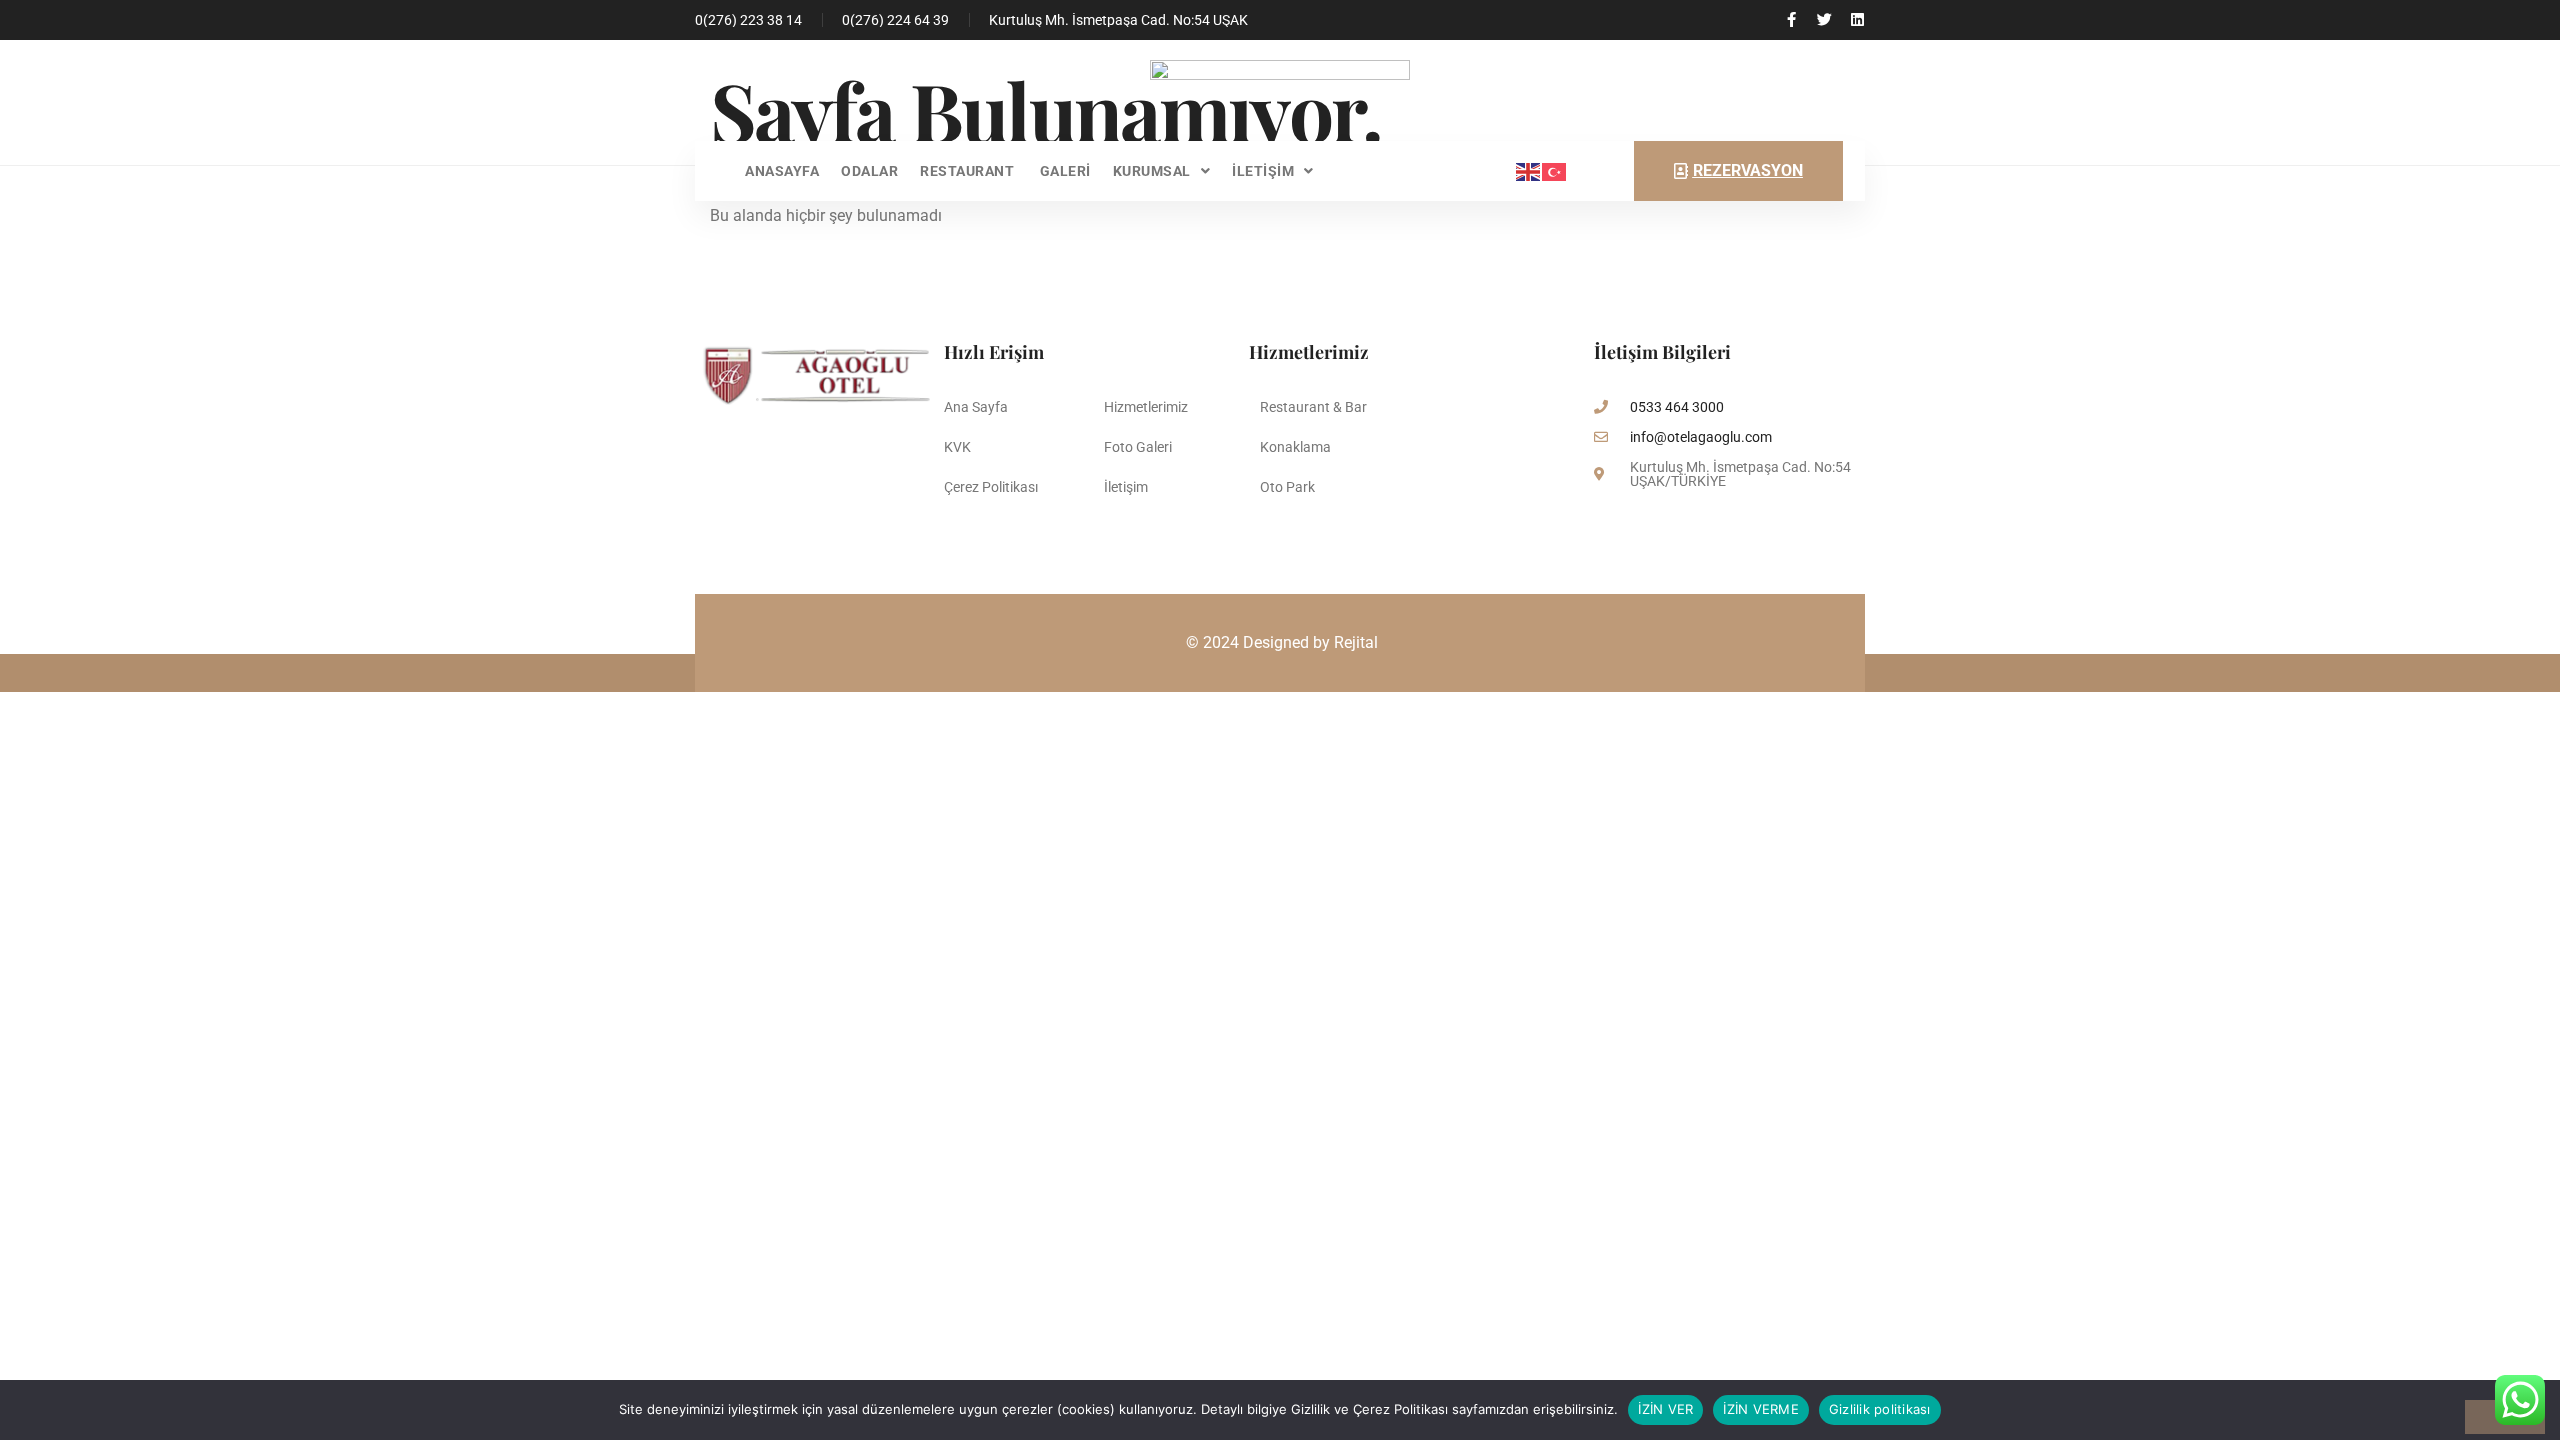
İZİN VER (1665, 1409)
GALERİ (1065, 171)
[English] (1529, 170)
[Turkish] (1555, 170)
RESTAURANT (969, 171)
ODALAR (869, 171)
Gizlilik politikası (1880, 1409)
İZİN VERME (1761, 1409)
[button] (1162, 171)
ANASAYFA (782, 171)
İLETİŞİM (1263, 171)
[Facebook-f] (1791, 19)
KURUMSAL (1152, 171)
